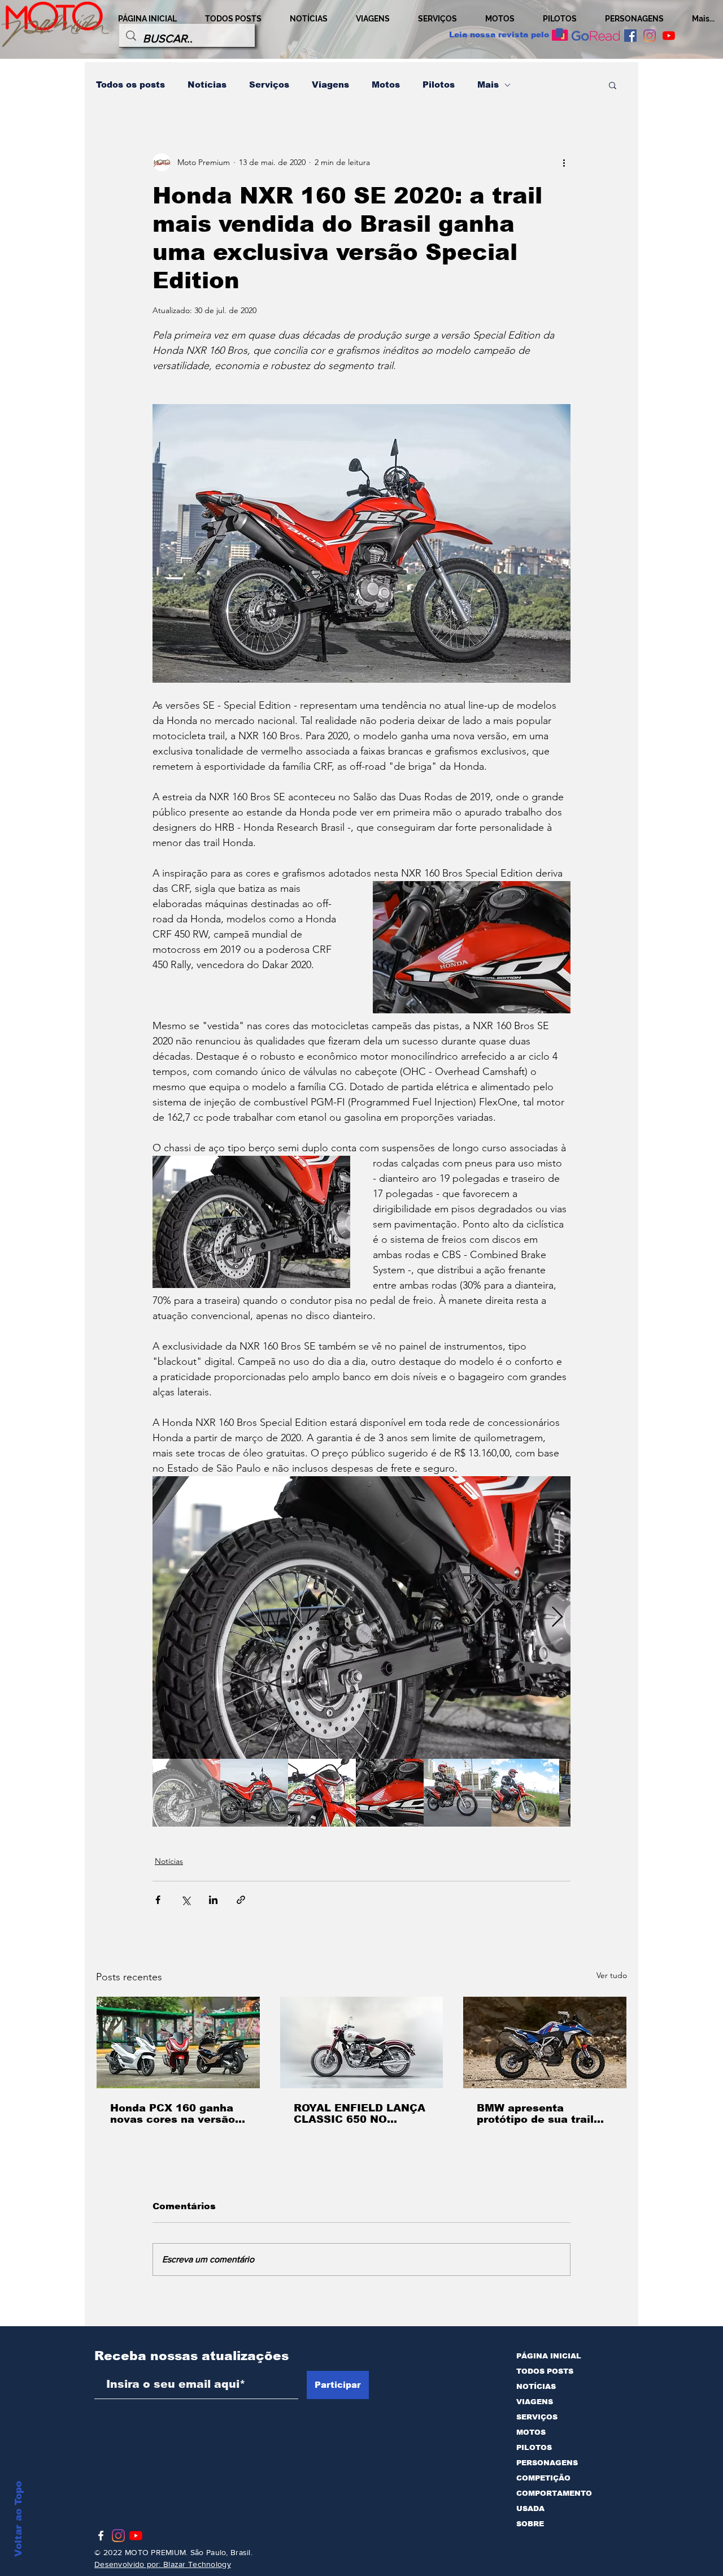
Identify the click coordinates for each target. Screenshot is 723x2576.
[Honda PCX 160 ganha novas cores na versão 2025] (178, 2042)
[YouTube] (669, 36)
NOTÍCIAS (536, 2386)
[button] (613, 85)
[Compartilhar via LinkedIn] (213, 1900)
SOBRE (530, 2524)
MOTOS (531, 2432)
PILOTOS (534, 2447)
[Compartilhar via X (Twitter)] (186, 1900)
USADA (530, 2508)
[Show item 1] (186, 1793)
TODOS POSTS (545, 2371)
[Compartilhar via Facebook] (158, 1900)
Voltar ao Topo (18, 2519)
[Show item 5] (458, 1793)
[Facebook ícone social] (630, 36)
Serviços (269, 84)
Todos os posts (130, 84)
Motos (386, 84)
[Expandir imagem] (361, 1617)
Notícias (207, 84)
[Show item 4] (390, 1793)
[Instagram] (650, 36)
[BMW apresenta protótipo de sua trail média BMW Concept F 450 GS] (545, 2042)
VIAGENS (535, 2402)
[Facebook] (101, 2536)
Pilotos (439, 84)
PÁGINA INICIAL (549, 2356)
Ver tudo (612, 1975)
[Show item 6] (525, 1793)
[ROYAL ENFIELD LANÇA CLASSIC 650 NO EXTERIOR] (362, 2042)
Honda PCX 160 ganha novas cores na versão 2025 (173, 2114)
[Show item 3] (322, 1793)
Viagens (330, 84)
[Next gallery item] (557, 1618)
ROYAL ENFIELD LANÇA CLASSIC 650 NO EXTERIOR (360, 2114)
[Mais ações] (564, 162)
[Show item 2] (254, 1793)
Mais (488, 84)
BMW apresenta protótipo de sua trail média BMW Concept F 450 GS (539, 2114)
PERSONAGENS (547, 2463)
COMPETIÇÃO (543, 2478)
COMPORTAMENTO (554, 2493)
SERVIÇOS (537, 2417)
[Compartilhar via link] (241, 1900)
